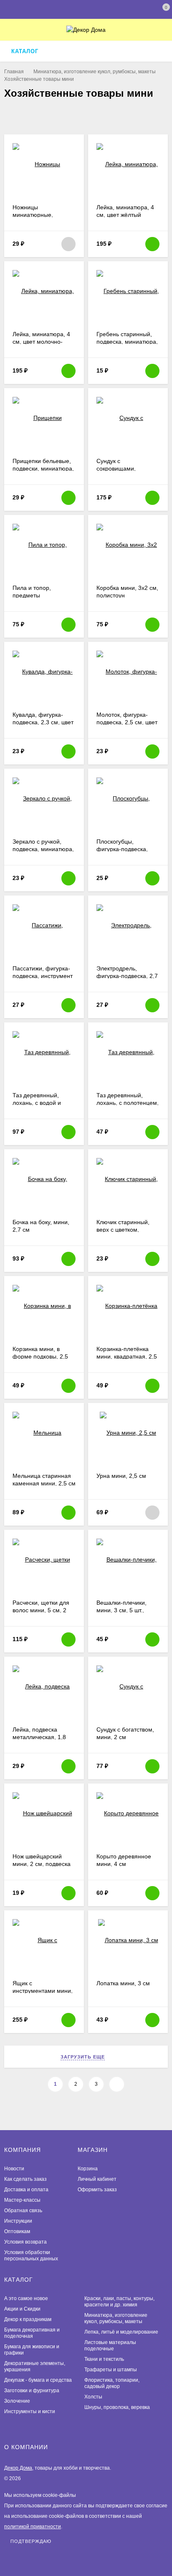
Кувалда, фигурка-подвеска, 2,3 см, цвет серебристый (43, 722)
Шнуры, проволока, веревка (117, 2407)
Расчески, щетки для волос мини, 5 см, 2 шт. (41, 1610)
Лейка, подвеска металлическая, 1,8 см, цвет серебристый (43, 1737)
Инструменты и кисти (30, 2411)
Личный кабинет (97, 2179)
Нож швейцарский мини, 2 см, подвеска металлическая (42, 1864)
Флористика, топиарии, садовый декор (112, 2383)
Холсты (93, 2397)
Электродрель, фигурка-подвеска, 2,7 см (127, 976)
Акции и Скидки (22, 2309)
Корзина (88, 2169)
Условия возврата (25, 2242)
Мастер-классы (22, 2200)
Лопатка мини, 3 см (123, 1983)
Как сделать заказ (25, 2179)
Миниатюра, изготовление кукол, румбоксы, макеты (95, 72)
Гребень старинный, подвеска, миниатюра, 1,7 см (127, 342)
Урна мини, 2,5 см (121, 1476)
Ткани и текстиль (104, 2359)
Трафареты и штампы (111, 2370)
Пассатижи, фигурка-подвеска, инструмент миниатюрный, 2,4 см (43, 976)
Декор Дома (18, 2468)
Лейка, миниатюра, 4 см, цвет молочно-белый (41, 342)
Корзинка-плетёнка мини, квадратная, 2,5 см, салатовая (127, 1356)
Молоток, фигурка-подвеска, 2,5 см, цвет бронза (127, 722)
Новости (14, 2169)
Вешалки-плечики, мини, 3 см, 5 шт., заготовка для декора (126, 1610)
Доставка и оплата (26, 2190)
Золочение (17, 2401)
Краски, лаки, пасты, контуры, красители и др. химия (119, 2302)
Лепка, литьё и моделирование (121, 2332)
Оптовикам (17, 2231)
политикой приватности (33, 2527)
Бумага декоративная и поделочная (32, 2333)
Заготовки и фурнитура (32, 2391)
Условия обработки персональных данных (31, 2256)
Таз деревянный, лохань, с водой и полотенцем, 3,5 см (39, 1103)
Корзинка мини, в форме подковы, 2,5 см (40, 1356)
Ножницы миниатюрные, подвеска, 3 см (33, 215)
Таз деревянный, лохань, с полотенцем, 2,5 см (128, 1103)
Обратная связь (23, 2211)
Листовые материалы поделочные (110, 2346)
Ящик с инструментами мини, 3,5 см (43, 1991)
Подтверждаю (31, 2541)
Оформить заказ (97, 2190)
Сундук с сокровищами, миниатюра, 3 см (120, 468)
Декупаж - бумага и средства (38, 2380)
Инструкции (18, 2221)
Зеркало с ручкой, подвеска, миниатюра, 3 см (43, 849)
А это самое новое (26, 2298)
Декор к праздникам (28, 2319)
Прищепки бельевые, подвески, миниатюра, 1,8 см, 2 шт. (43, 468)
